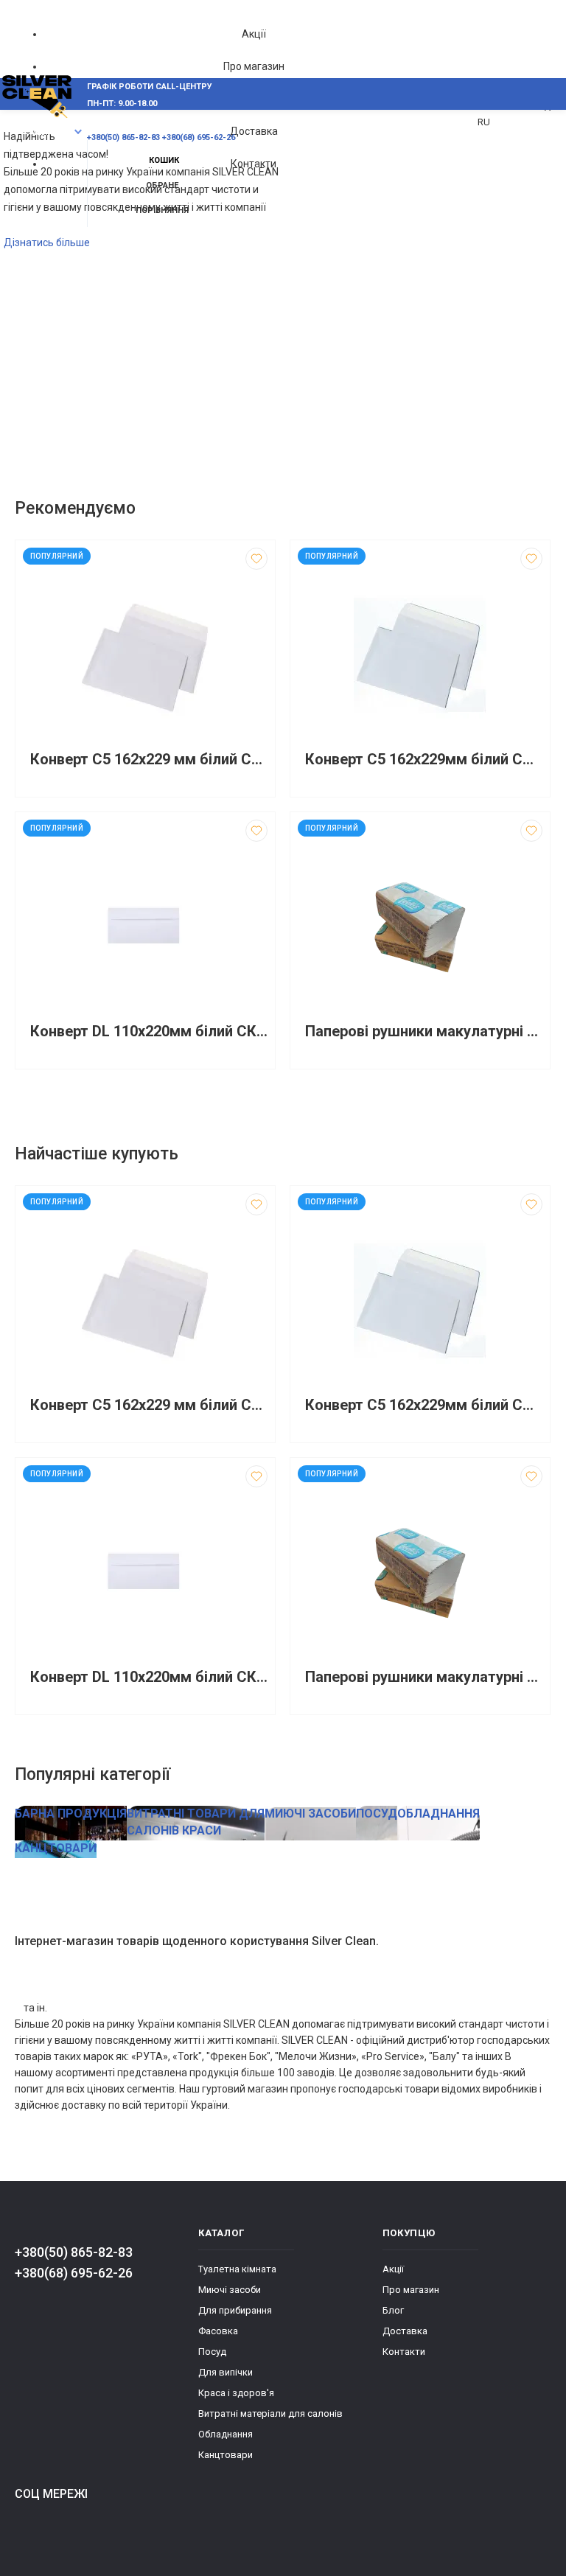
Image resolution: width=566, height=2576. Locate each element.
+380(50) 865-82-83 (74, 2252)
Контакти (254, 164)
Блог (393, 2310)
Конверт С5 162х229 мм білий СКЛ (149, 760)
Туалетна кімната (237, 2269)
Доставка (254, 131)
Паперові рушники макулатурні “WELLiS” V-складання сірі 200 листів (424, 1032)
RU (484, 122)
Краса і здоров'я (236, 2393)
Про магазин (254, 66)
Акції (254, 34)
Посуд (212, 2352)
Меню (42, 132)
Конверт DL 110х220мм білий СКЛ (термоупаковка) (149, 1032)
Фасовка (218, 2331)
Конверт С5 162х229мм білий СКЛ (424, 760)
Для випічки (226, 2372)
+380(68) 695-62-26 (74, 2273)
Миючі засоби (230, 2290)
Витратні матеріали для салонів (270, 2413)
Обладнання (226, 2434)
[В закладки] (256, 559)
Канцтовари (226, 2455)
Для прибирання (235, 2310)
